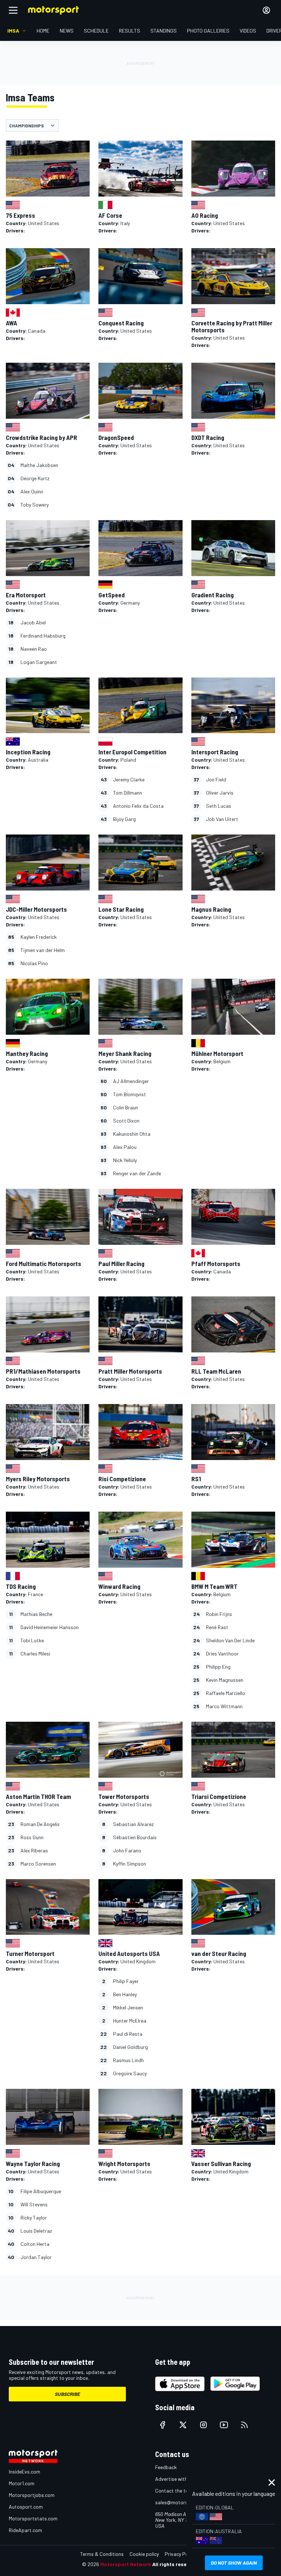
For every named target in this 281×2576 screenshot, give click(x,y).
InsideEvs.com (25, 2472)
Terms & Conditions (102, 2554)
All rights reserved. (176, 2564)
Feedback (166, 2467)
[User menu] (266, 10)
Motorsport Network (126, 2564)
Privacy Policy (180, 2554)
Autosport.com (26, 2507)
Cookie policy (144, 2554)
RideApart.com (25, 2530)
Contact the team (175, 2491)
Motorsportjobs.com (32, 2495)
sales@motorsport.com (182, 2502)
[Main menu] (13, 10)
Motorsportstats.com (33, 2518)
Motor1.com (22, 2483)
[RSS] (244, 2425)
